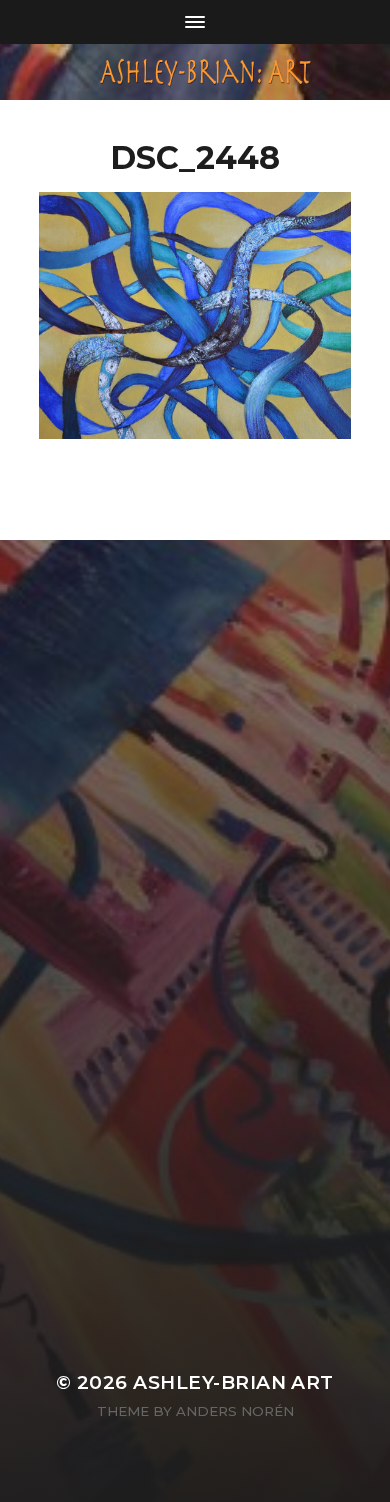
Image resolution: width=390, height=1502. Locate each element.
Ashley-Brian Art (233, 1382)
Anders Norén (235, 1411)
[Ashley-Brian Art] (195, 72)
